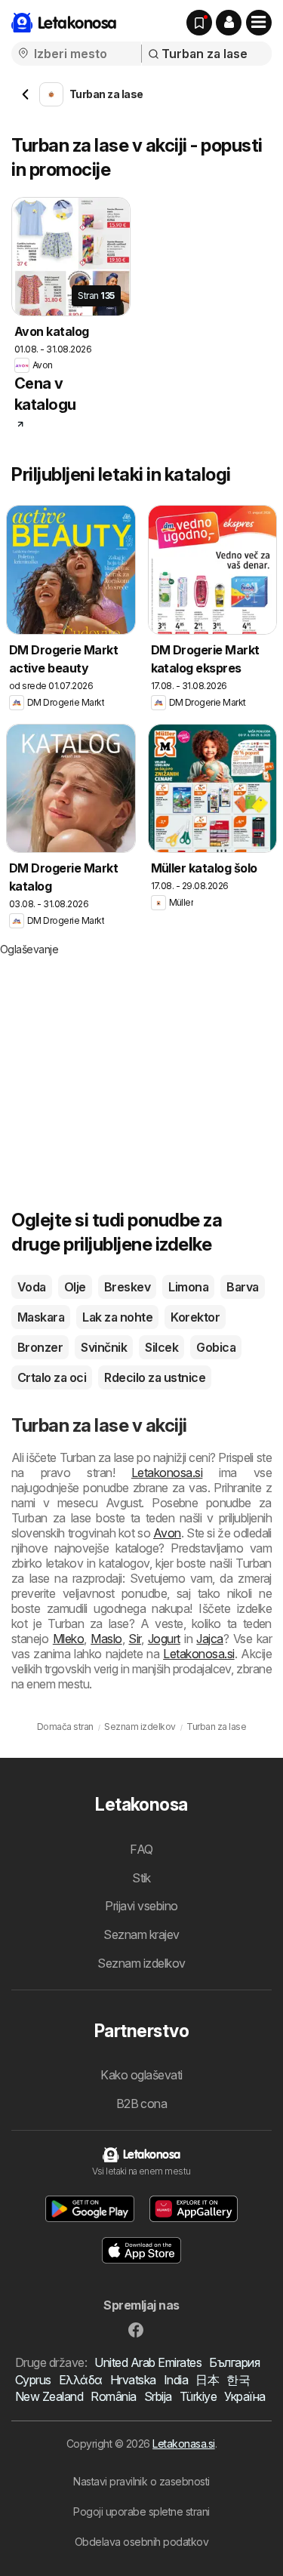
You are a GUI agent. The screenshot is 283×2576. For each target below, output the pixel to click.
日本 (207, 2380)
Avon (167, 1533)
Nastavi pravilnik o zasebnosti (141, 2481)
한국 (238, 2380)
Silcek (161, 1347)
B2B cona (142, 2104)
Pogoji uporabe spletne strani (141, 2511)
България (234, 2362)
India (176, 2380)
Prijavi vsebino (141, 1906)
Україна (245, 2396)
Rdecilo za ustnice (155, 1377)
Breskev (127, 1287)
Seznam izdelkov (141, 1963)
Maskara (41, 1317)
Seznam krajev (141, 1934)
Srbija (158, 2396)
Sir (134, 1639)
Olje (75, 1287)
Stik (141, 1878)
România (113, 2396)
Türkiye (198, 2396)
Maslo (106, 1639)
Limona (188, 1287)
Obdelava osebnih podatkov (141, 2542)
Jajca (209, 1639)
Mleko (68, 1639)
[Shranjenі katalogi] (199, 23)
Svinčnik (104, 1347)
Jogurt (164, 1639)
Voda (32, 1287)
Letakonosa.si (167, 1473)
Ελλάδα (81, 2380)
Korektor (195, 1317)
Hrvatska (133, 2380)
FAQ (141, 1849)
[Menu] (259, 23)
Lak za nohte (117, 1317)
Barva (242, 1287)
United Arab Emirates (148, 2362)
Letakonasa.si (183, 2444)
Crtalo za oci (52, 1377)
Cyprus (33, 2380)
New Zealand (49, 2396)
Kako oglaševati (141, 2075)
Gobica (216, 1347)
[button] (229, 23)
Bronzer (40, 1347)
